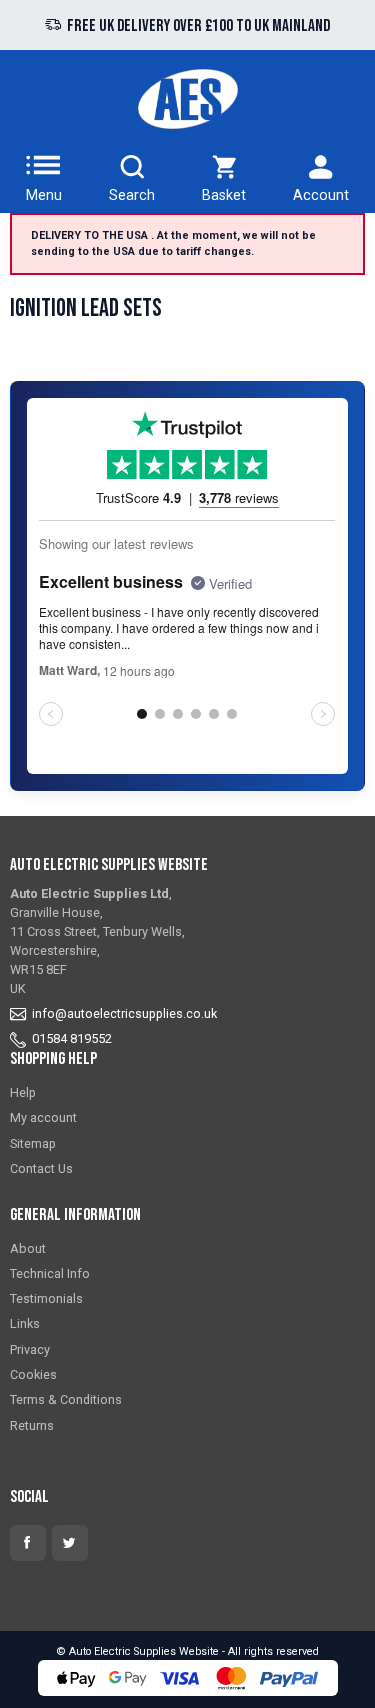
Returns (32, 1425)
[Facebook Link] (28, 1543)
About (28, 1248)
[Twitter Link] (70, 1543)
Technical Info (50, 1273)
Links (25, 1323)
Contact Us (41, 1168)
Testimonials (46, 1298)
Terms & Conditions (66, 1399)
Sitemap (33, 1143)
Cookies (33, 1374)
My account (43, 1117)
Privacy (30, 1349)
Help (23, 1092)
